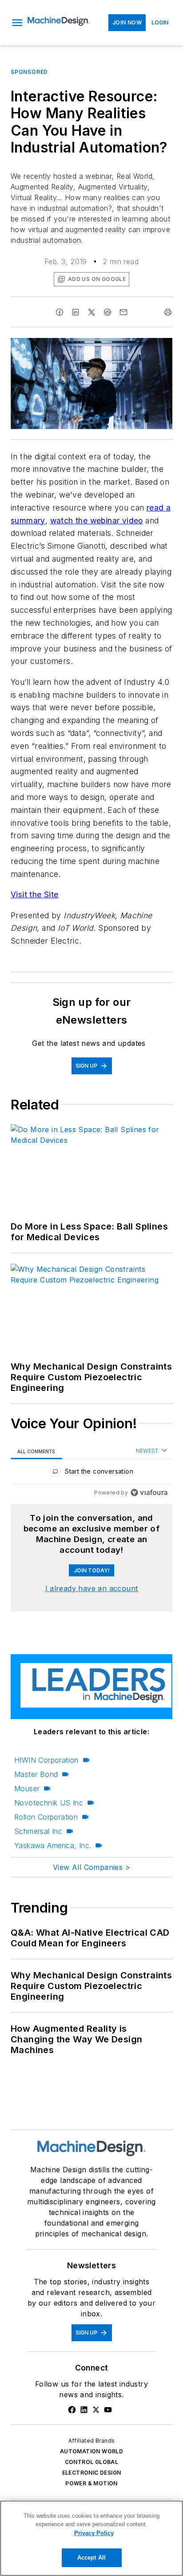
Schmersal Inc (38, 1831)
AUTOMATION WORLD (91, 2451)
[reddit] (107, 312)
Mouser (27, 1788)
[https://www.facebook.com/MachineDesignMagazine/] (72, 2410)
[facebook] (60, 312)
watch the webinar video (97, 520)
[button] (17, 23)
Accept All (91, 2558)
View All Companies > (91, 1867)
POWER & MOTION (91, 2483)
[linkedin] (76, 312)
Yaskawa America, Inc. (53, 1845)
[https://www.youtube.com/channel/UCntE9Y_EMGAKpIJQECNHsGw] (108, 2410)
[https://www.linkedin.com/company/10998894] (84, 2410)
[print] (168, 312)
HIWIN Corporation (46, 1760)
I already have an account (92, 1588)
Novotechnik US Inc (49, 1803)
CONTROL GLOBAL (92, 2462)
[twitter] (91, 312)
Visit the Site (35, 894)
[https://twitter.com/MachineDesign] (96, 2410)
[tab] (36, 1451)
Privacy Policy (94, 2533)
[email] (123, 312)
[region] (91, 1473)
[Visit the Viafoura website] (149, 1493)
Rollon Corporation (46, 1817)
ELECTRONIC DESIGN (92, 2473)
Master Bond (36, 1774)
